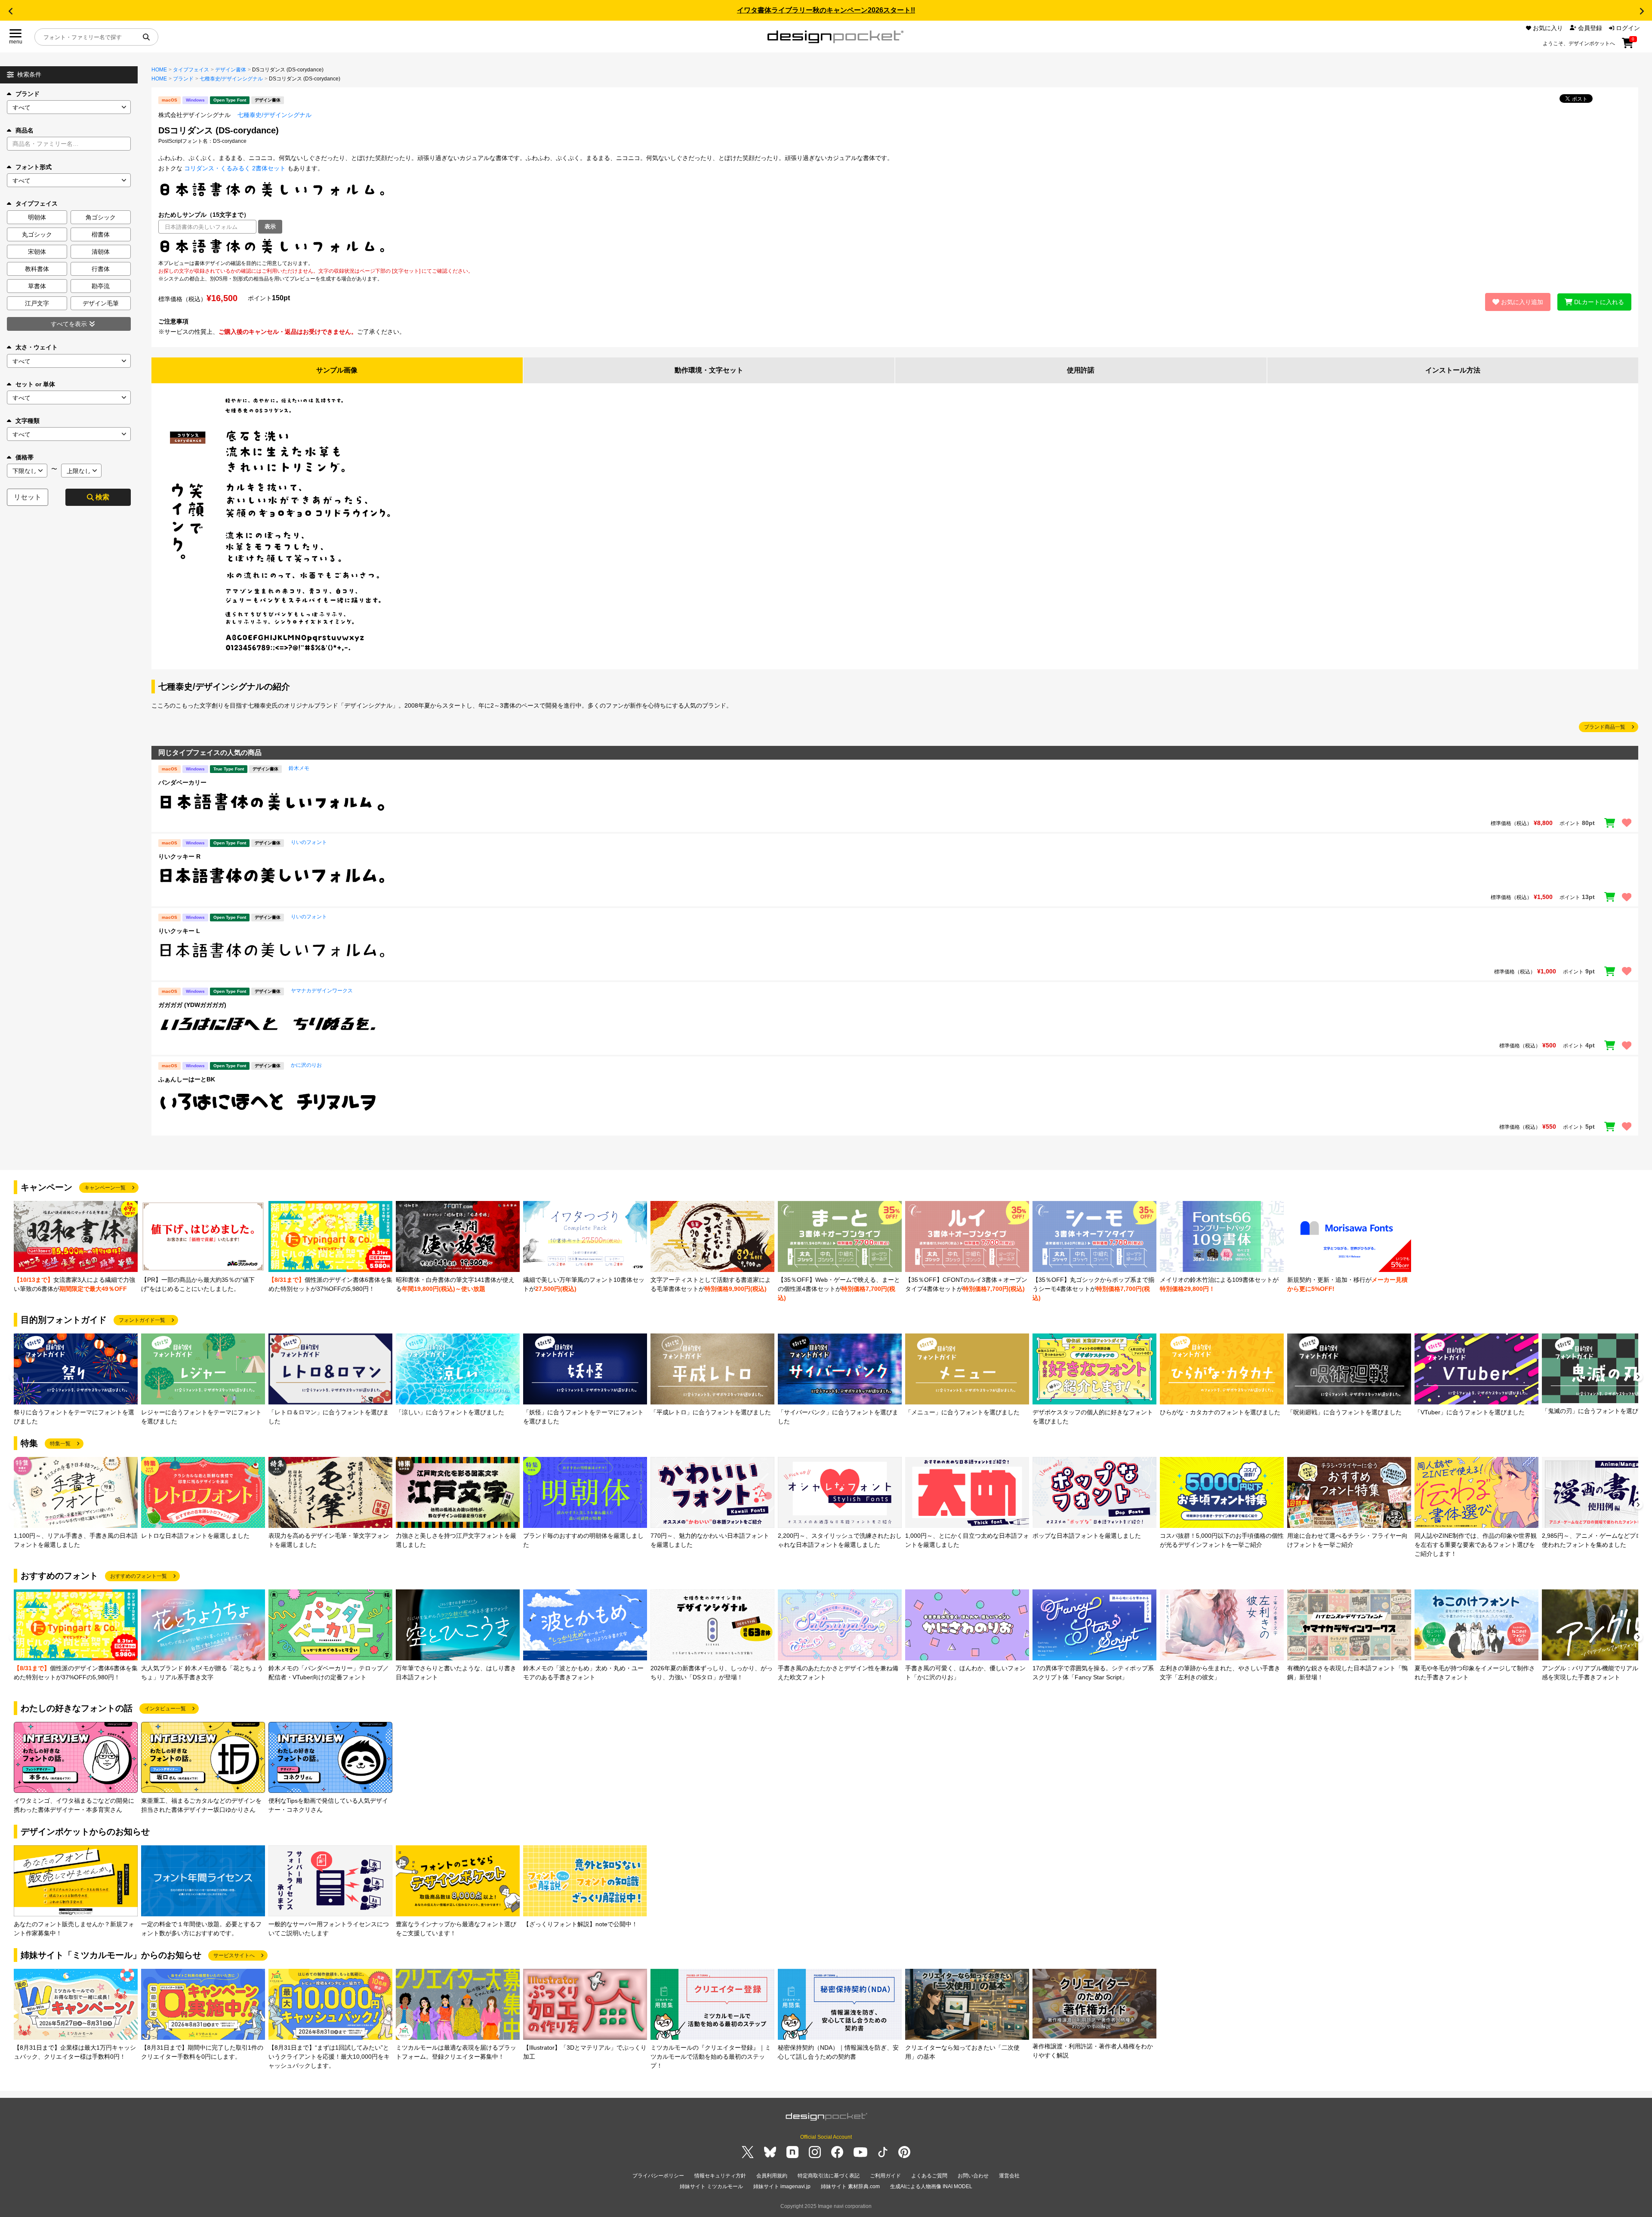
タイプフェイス (191, 70)
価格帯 (25, 457)
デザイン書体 (231, 70)
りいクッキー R (179, 856)
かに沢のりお (306, 1065)
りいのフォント (309, 842)
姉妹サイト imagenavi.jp (782, 2186)
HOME (159, 70)
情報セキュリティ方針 (720, 2176)
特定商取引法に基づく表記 (829, 2176)
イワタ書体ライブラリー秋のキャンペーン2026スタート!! (826, 10)
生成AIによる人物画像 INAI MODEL (931, 2186)
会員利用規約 (772, 2176)
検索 (102, 497)
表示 (270, 226)
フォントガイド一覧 (142, 1320)
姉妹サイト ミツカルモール (711, 2186)
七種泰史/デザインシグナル (231, 79)
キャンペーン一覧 (105, 1188)
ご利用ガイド (885, 2176)
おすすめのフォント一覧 (139, 1576)
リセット (28, 497)
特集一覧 (60, 1444)
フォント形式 (34, 167)
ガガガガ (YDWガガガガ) (192, 1005)
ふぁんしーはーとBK (187, 1079)
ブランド (28, 94)
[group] (76, 1247)
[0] (1628, 46)
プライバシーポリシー (658, 2176)
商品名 (25, 130)
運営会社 (1009, 2176)
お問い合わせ (973, 2176)
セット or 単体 (35, 384)
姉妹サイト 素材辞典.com (850, 2186)
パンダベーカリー (182, 782)
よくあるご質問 (929, 2176)
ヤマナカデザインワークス (322, 991)
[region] (895, 246)
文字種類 (28, 421)
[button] (10, 11)
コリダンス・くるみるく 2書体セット (235, 168)
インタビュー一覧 (165, 1709)
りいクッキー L (179, 931)
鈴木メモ (299, 768)
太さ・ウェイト (37, 347)
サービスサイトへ (234, 1955)
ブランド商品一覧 (1605, 727)
